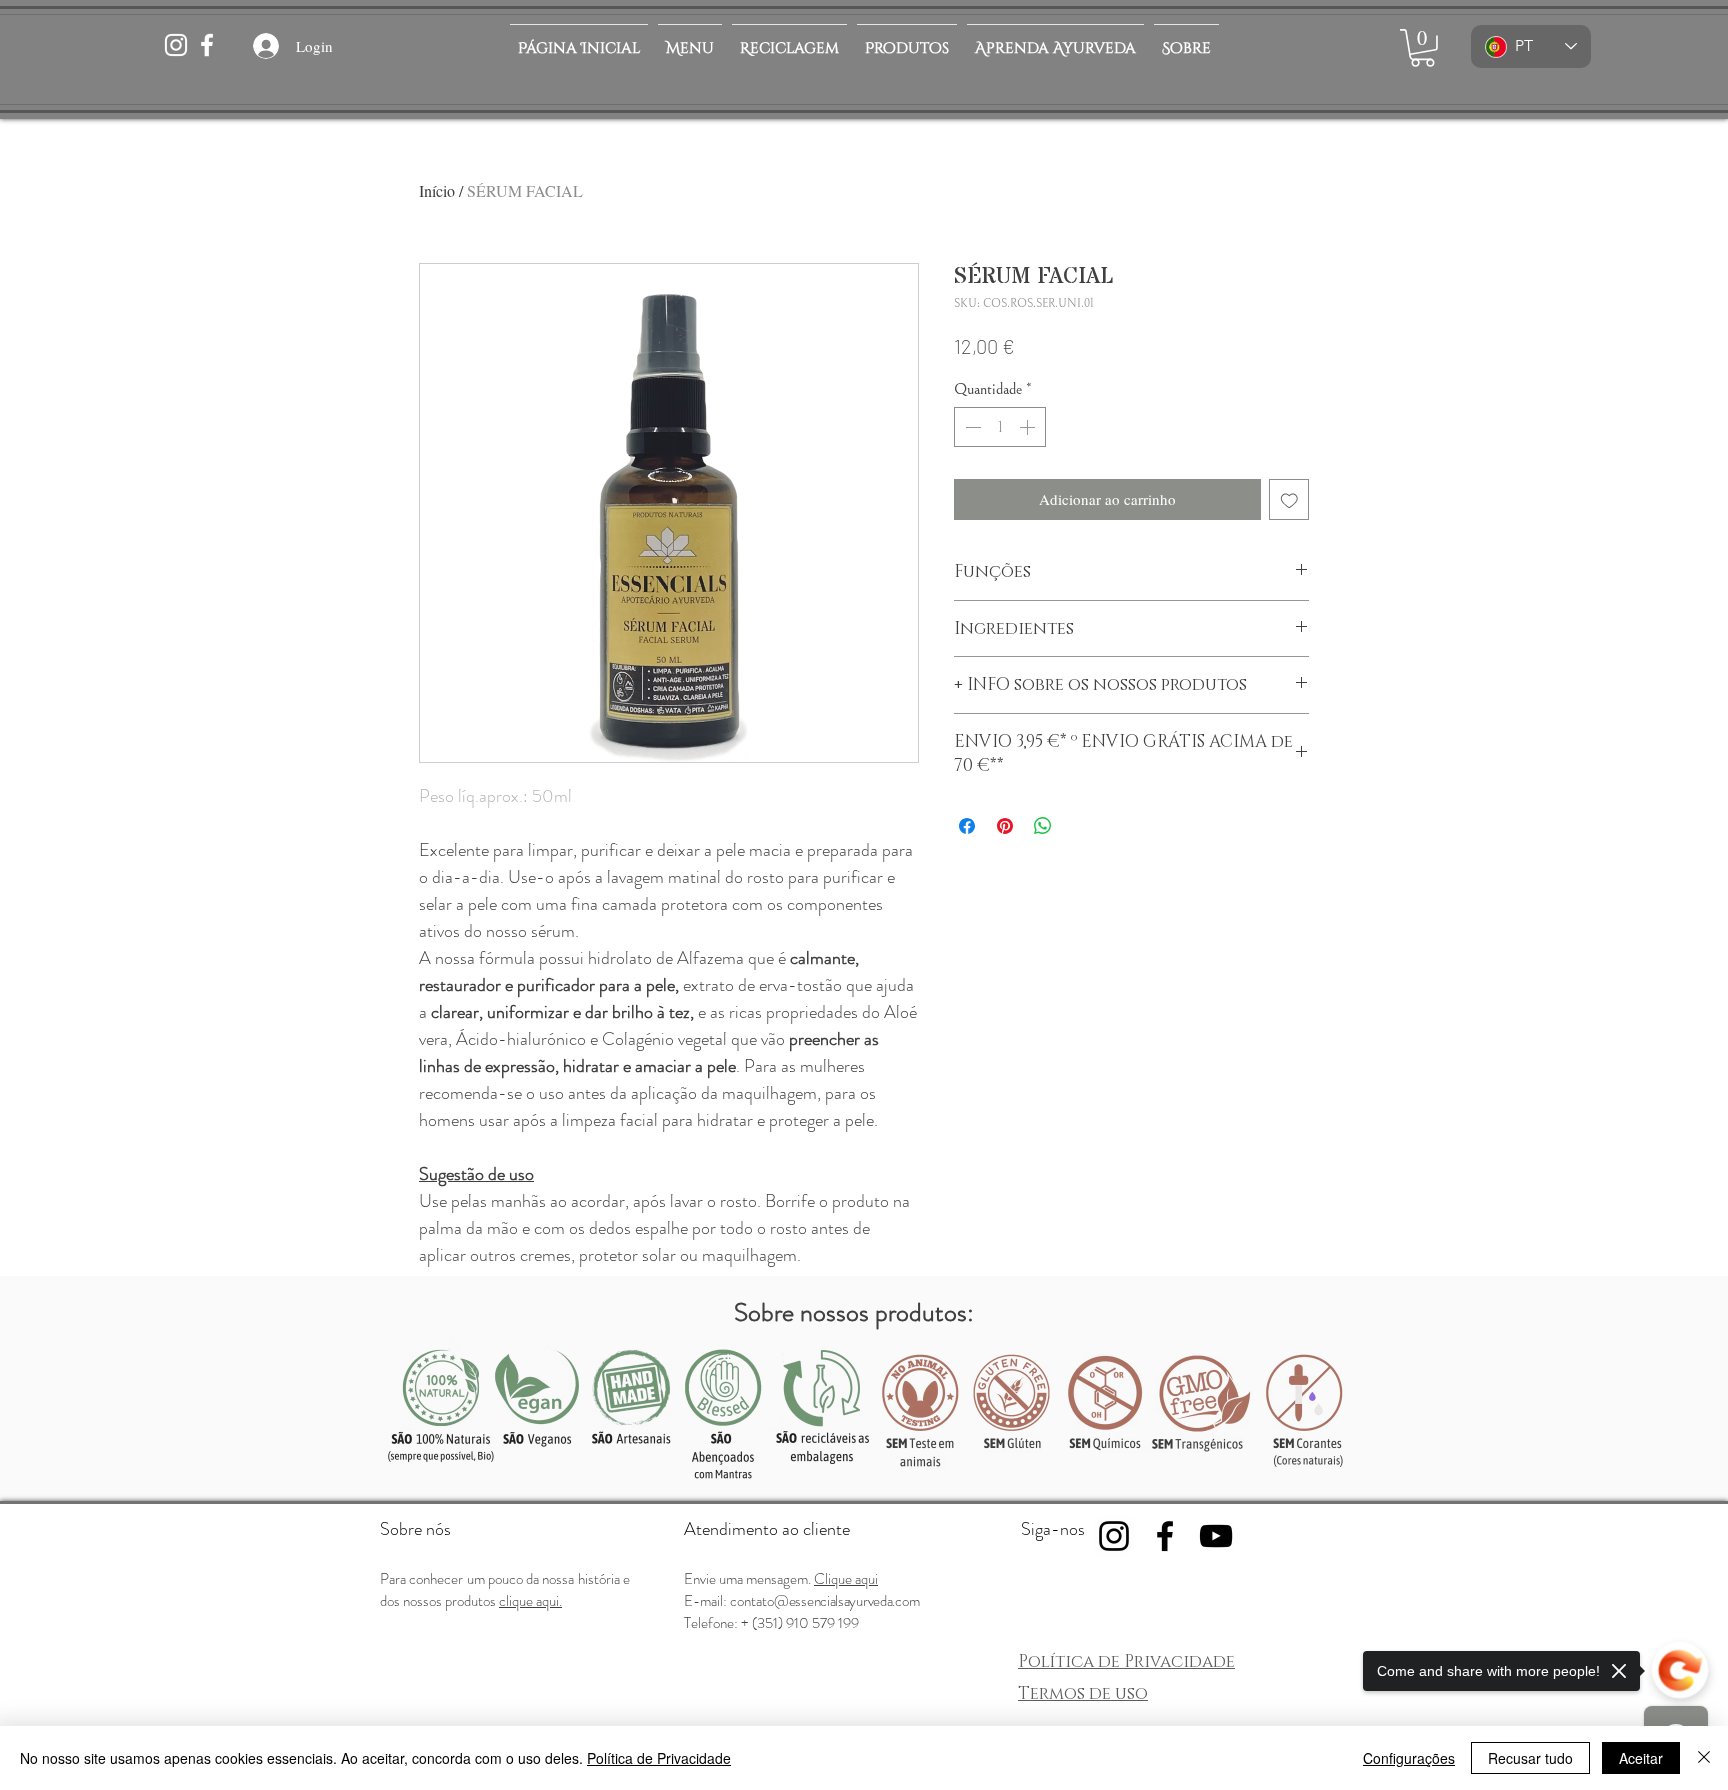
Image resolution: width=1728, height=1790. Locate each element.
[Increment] (1029, 427)
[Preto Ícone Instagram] (1114, 1536)
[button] (907, 40)
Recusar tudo (1530, 1758)
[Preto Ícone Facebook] (1165, 1536)
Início (437, 190)
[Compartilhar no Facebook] (967, 826)
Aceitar (1641, 1758)
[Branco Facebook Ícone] (207, 45)
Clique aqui (846, 1579)
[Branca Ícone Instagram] (176, 45)
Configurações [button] (1409, 1758)
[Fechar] (1704, 1758)
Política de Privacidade (659, 1758)
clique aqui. (530, 1601)
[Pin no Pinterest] (1005, 826)
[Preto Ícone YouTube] (1216, 1536)
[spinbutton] (1000, 427)
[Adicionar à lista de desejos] (1289, 499)
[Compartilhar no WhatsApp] (1043, 826)
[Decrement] (971, 427)
